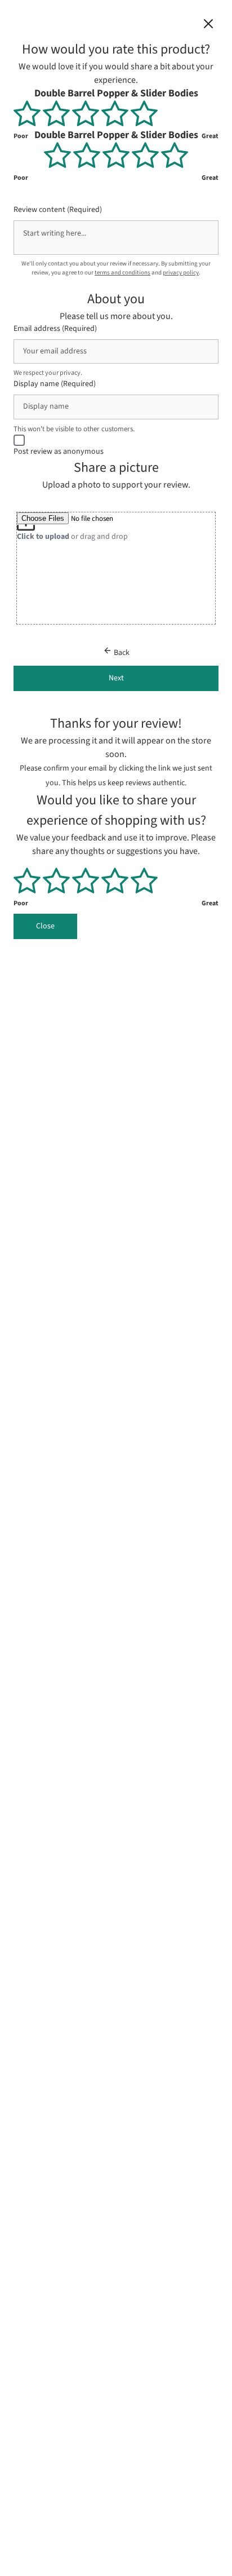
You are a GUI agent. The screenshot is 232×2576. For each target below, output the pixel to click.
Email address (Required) (55, 328)
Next (116, 678)
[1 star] (28, 113)
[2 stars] (57, 113)
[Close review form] (208, 26)
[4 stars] (116, 113)
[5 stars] (144, 113)
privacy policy (181, 273)
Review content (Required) (58, 209)
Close (45, 926)
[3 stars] (87, 113)
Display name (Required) (55, 384)
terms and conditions (122, 273)
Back (121, 653)
